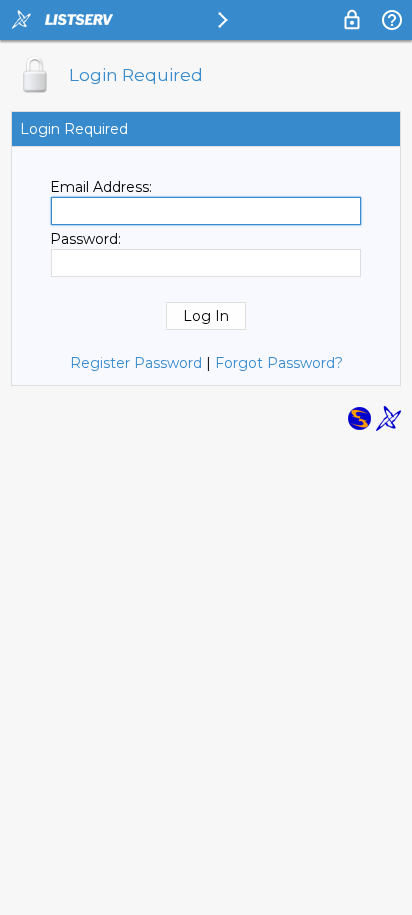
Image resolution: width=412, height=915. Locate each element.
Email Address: (101, 187)
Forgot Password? (279, 363)
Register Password (136, 363)
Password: (85, 239)
